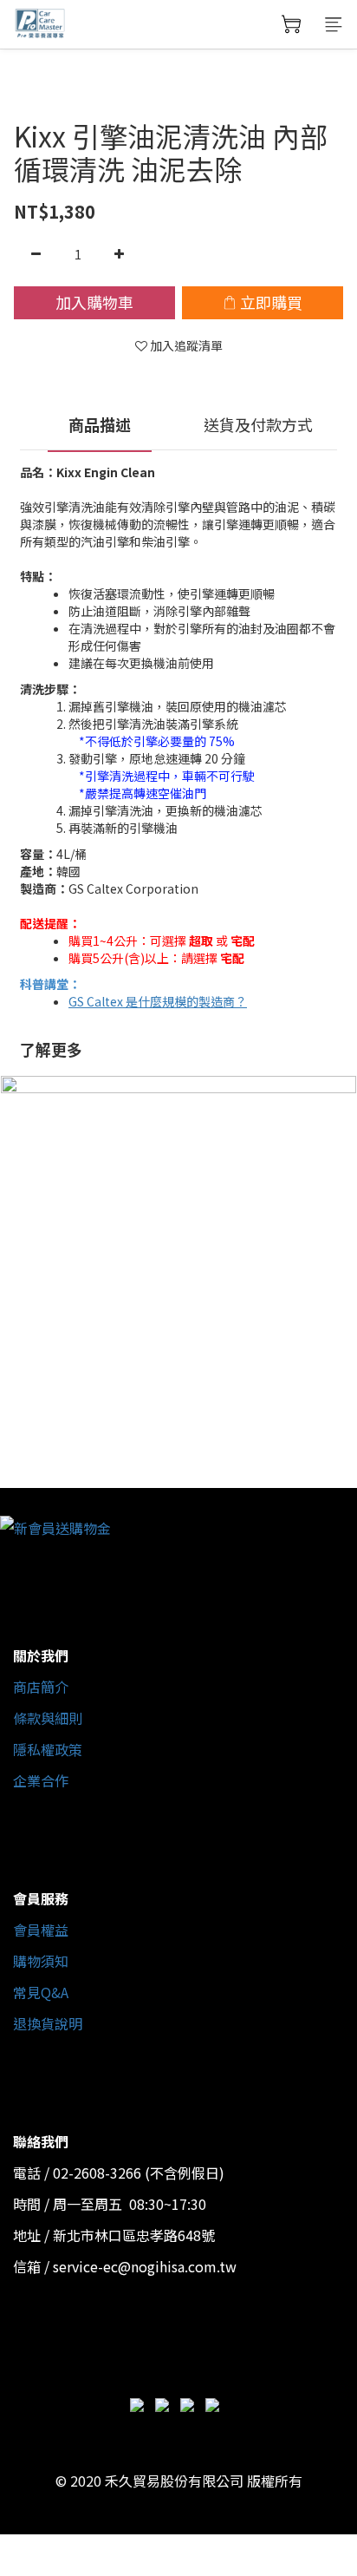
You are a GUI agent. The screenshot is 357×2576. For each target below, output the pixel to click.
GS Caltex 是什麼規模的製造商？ (158, 1001)
